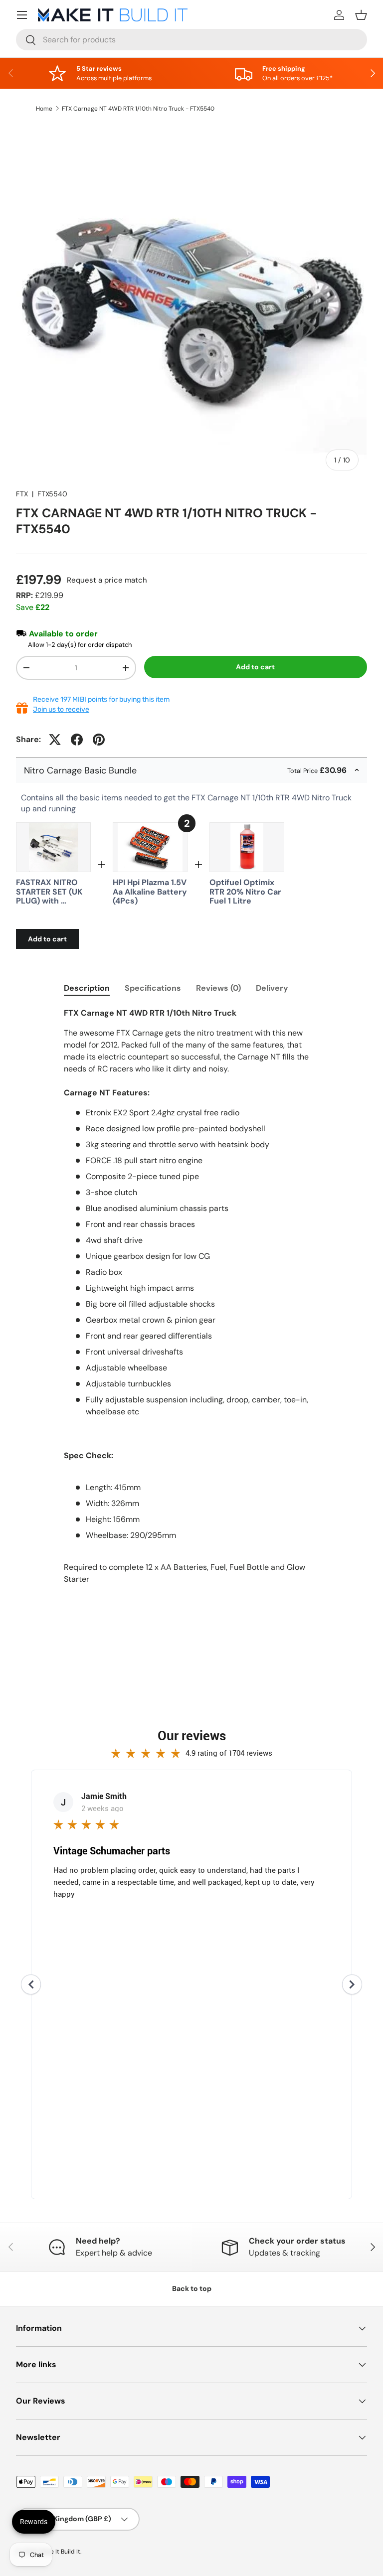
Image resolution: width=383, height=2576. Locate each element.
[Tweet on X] (55, 740)
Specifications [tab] (153, 988)
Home (44, 109)
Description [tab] (87, 988)
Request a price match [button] (107, 580)
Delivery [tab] (272, 988)
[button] (361, 15)
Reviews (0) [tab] (218, 988)
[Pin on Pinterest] (99, 740)
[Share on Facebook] (77, 740)
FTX (22, 494)
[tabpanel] (191, 1306)
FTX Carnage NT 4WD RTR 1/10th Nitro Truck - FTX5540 (138, 109)
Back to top (192, 2288)
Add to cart (255, 667)
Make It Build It (60, 2552)
